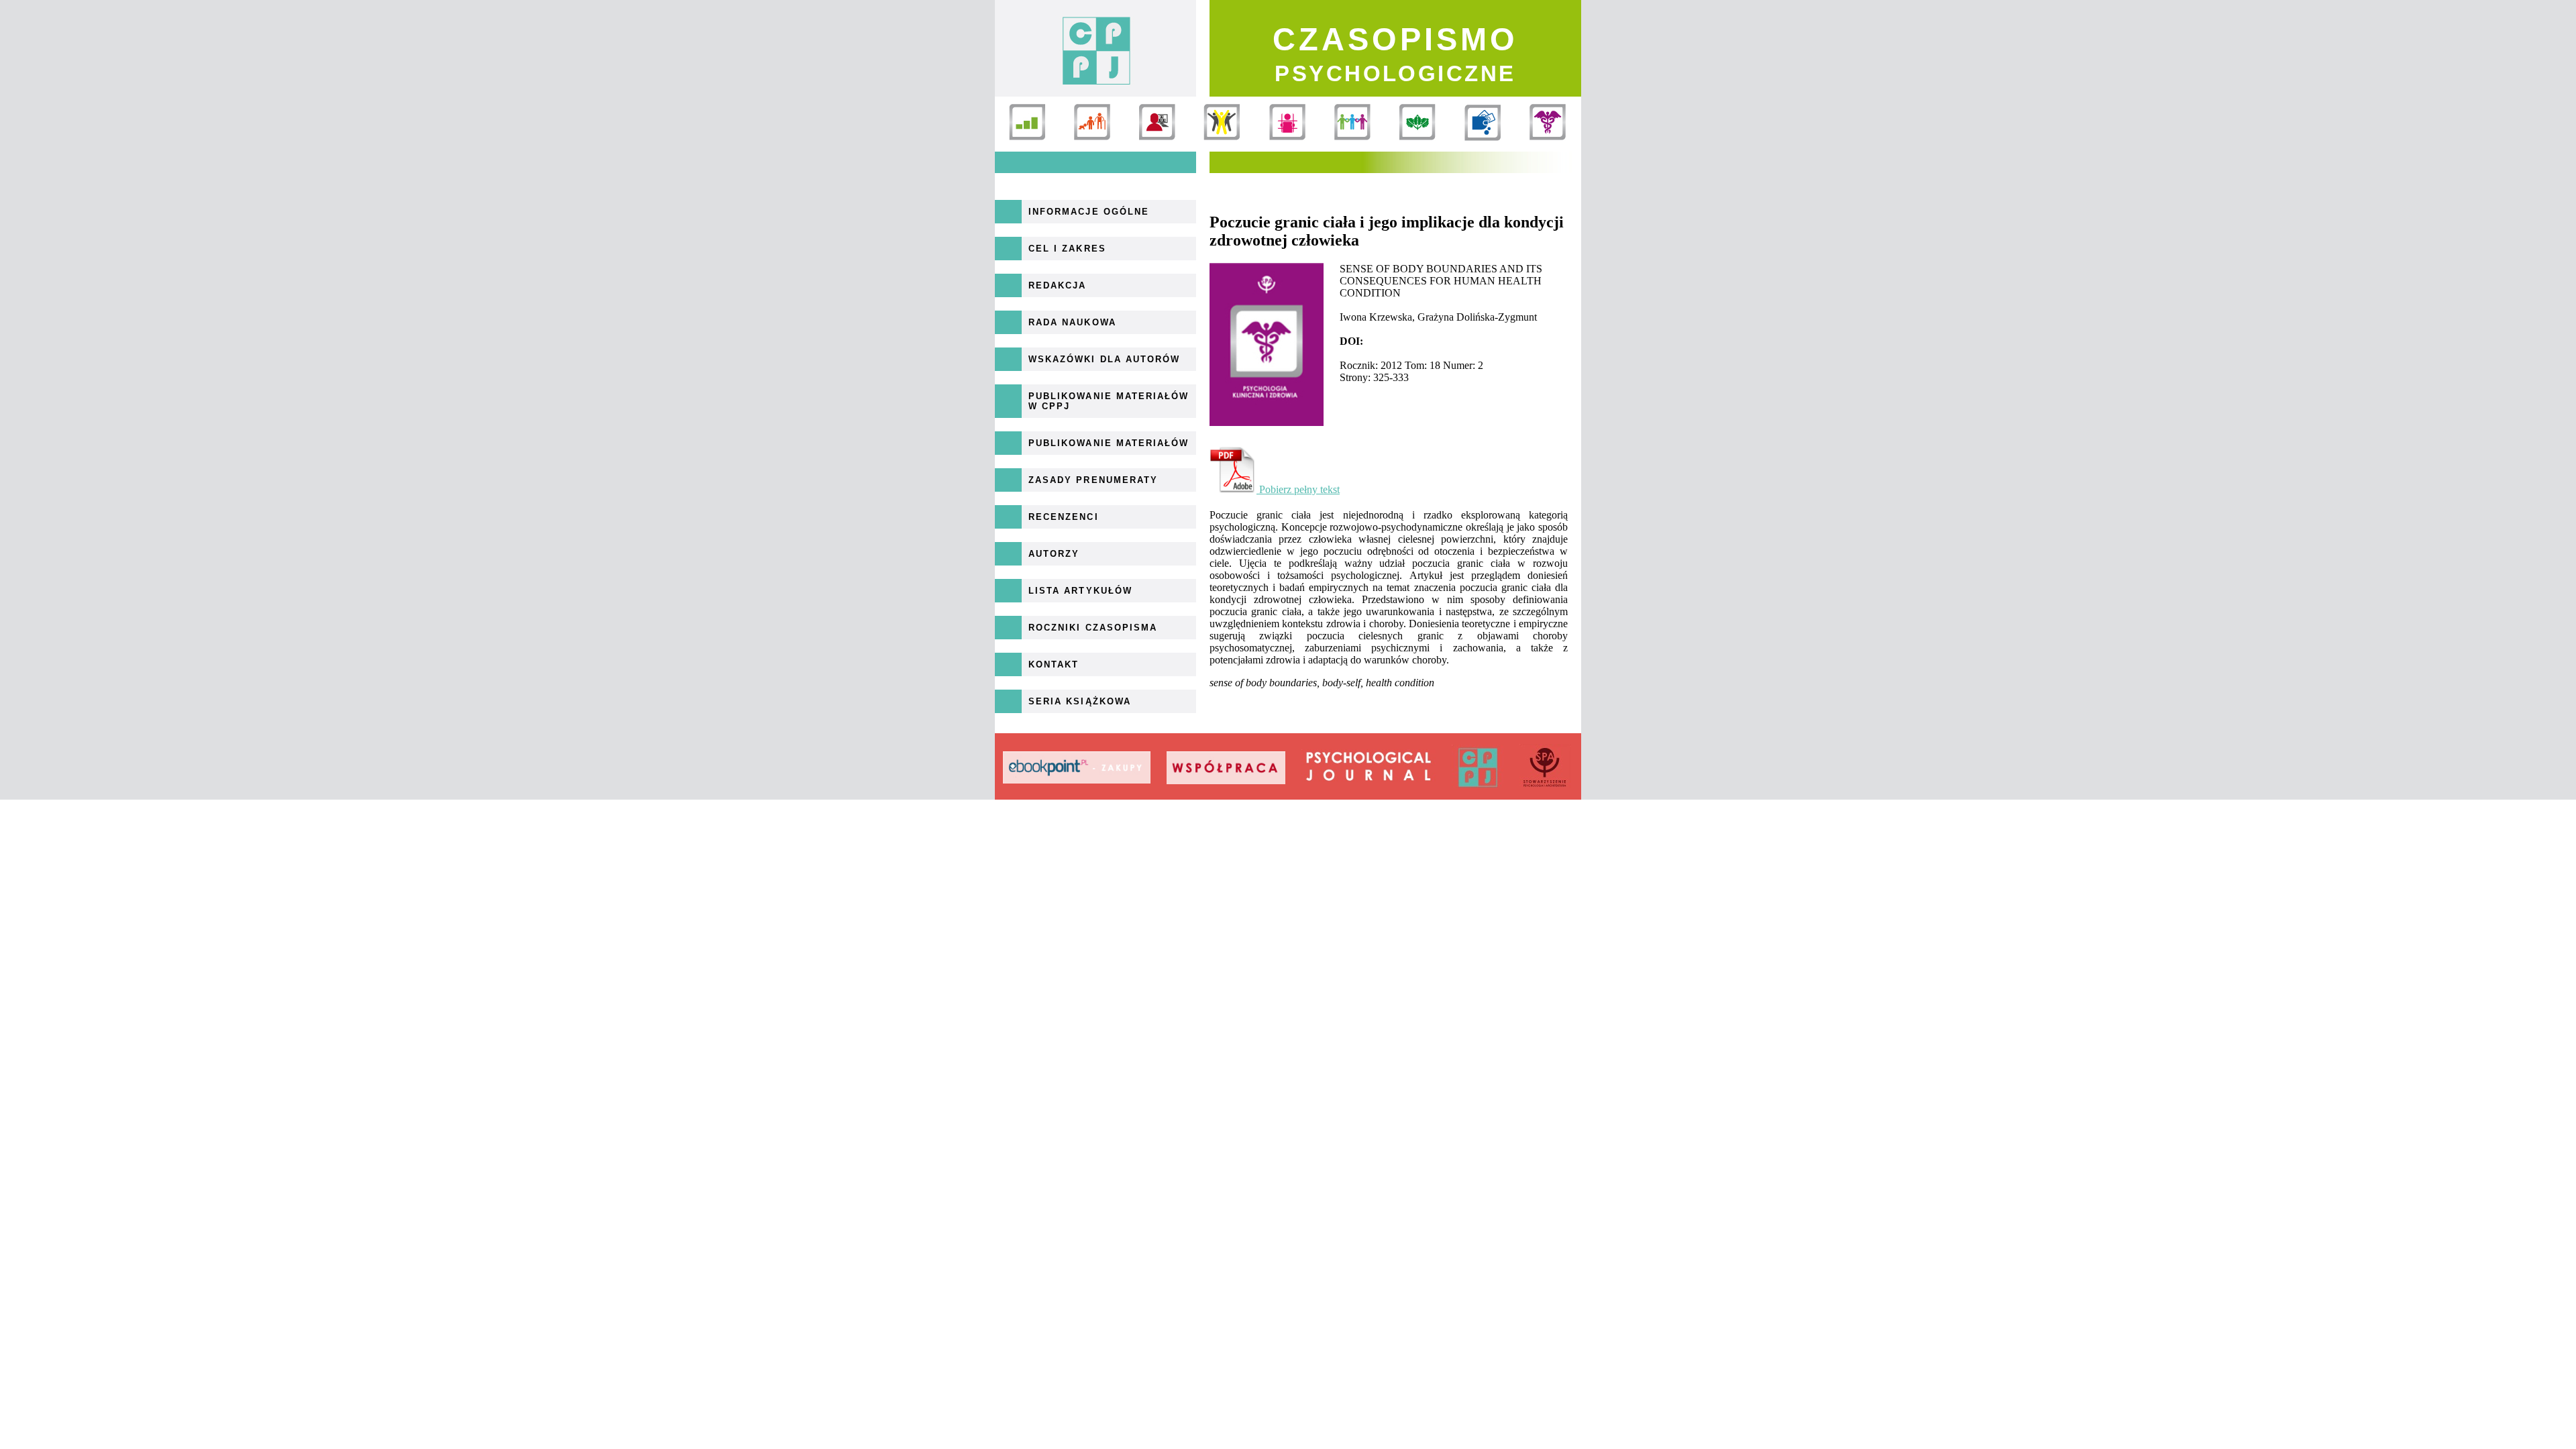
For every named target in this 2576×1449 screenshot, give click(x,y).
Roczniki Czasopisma (1093, 628)
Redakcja (1057, 285)
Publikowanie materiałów (1109, 443)
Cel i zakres (1067, 249)
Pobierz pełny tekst (1298, 489)
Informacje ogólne (1089, 212)
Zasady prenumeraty (1093, 480)
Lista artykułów (1080, 591)
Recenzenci (1064, 517)
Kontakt (1054, 664)
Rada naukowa (1072, 322)
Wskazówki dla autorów (1104, 359)
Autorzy (1054, 554)
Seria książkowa (1080, 701)
